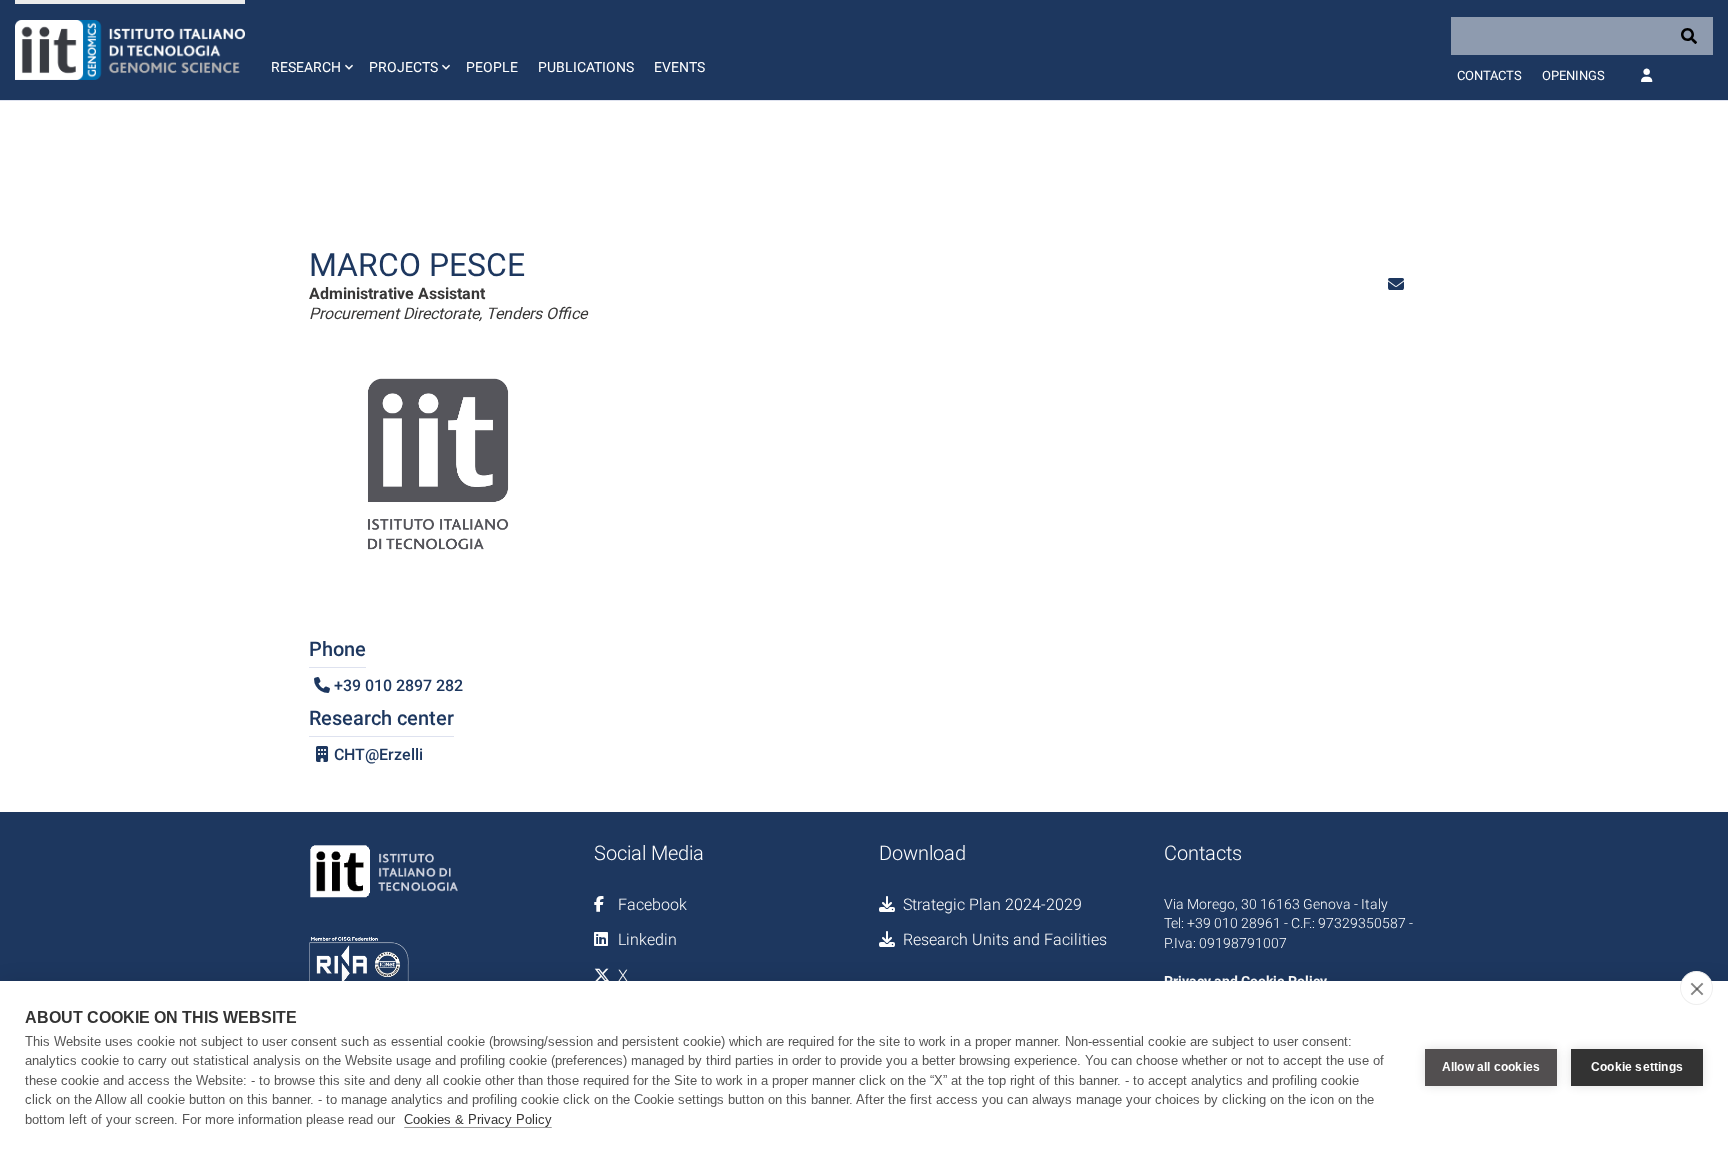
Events (679, 67)
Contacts (1489, 75)
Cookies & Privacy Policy (478, 1119)
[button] (310, 50)
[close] (1696, 988)
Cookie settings (1637, 1067)
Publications (586, 67)
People (492, 67)
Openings (1573, 75)
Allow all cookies (1491, 1067)
